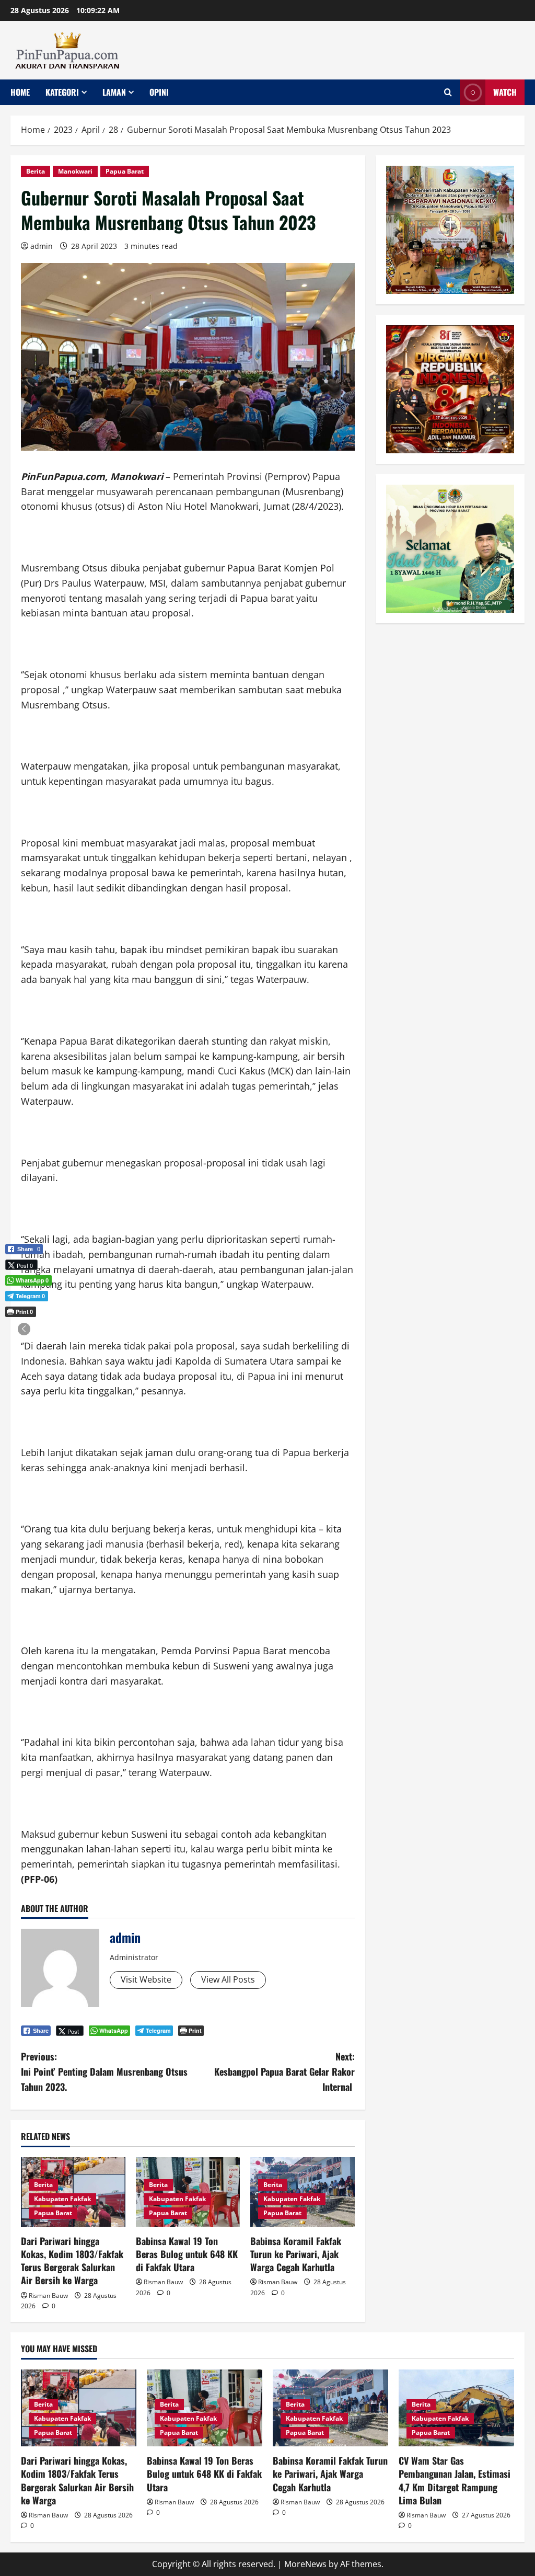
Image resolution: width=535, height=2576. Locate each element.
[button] (24, 1329)
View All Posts (228, 1979)
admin (42, 246)
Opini (159, 92)
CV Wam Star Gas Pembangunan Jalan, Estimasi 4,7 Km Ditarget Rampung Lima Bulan (455, 2480)
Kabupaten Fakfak (62, 2199)
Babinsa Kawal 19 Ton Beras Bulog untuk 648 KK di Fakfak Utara (187, 2254)
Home (20, 92)
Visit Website (146, 1979)
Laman (114, 92)
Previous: (104, 2071)
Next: (284, 2071)
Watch (505, 92)
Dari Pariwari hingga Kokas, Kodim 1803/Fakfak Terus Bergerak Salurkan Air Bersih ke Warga (72, 2261)
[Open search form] (448, 92)
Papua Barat (125, 171)
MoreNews (305, 2564)
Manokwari (75, 171)
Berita (36, 171)
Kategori (62, 92)
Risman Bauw (48, 2295)
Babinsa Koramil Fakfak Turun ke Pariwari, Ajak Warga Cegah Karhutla (296, 2254)
